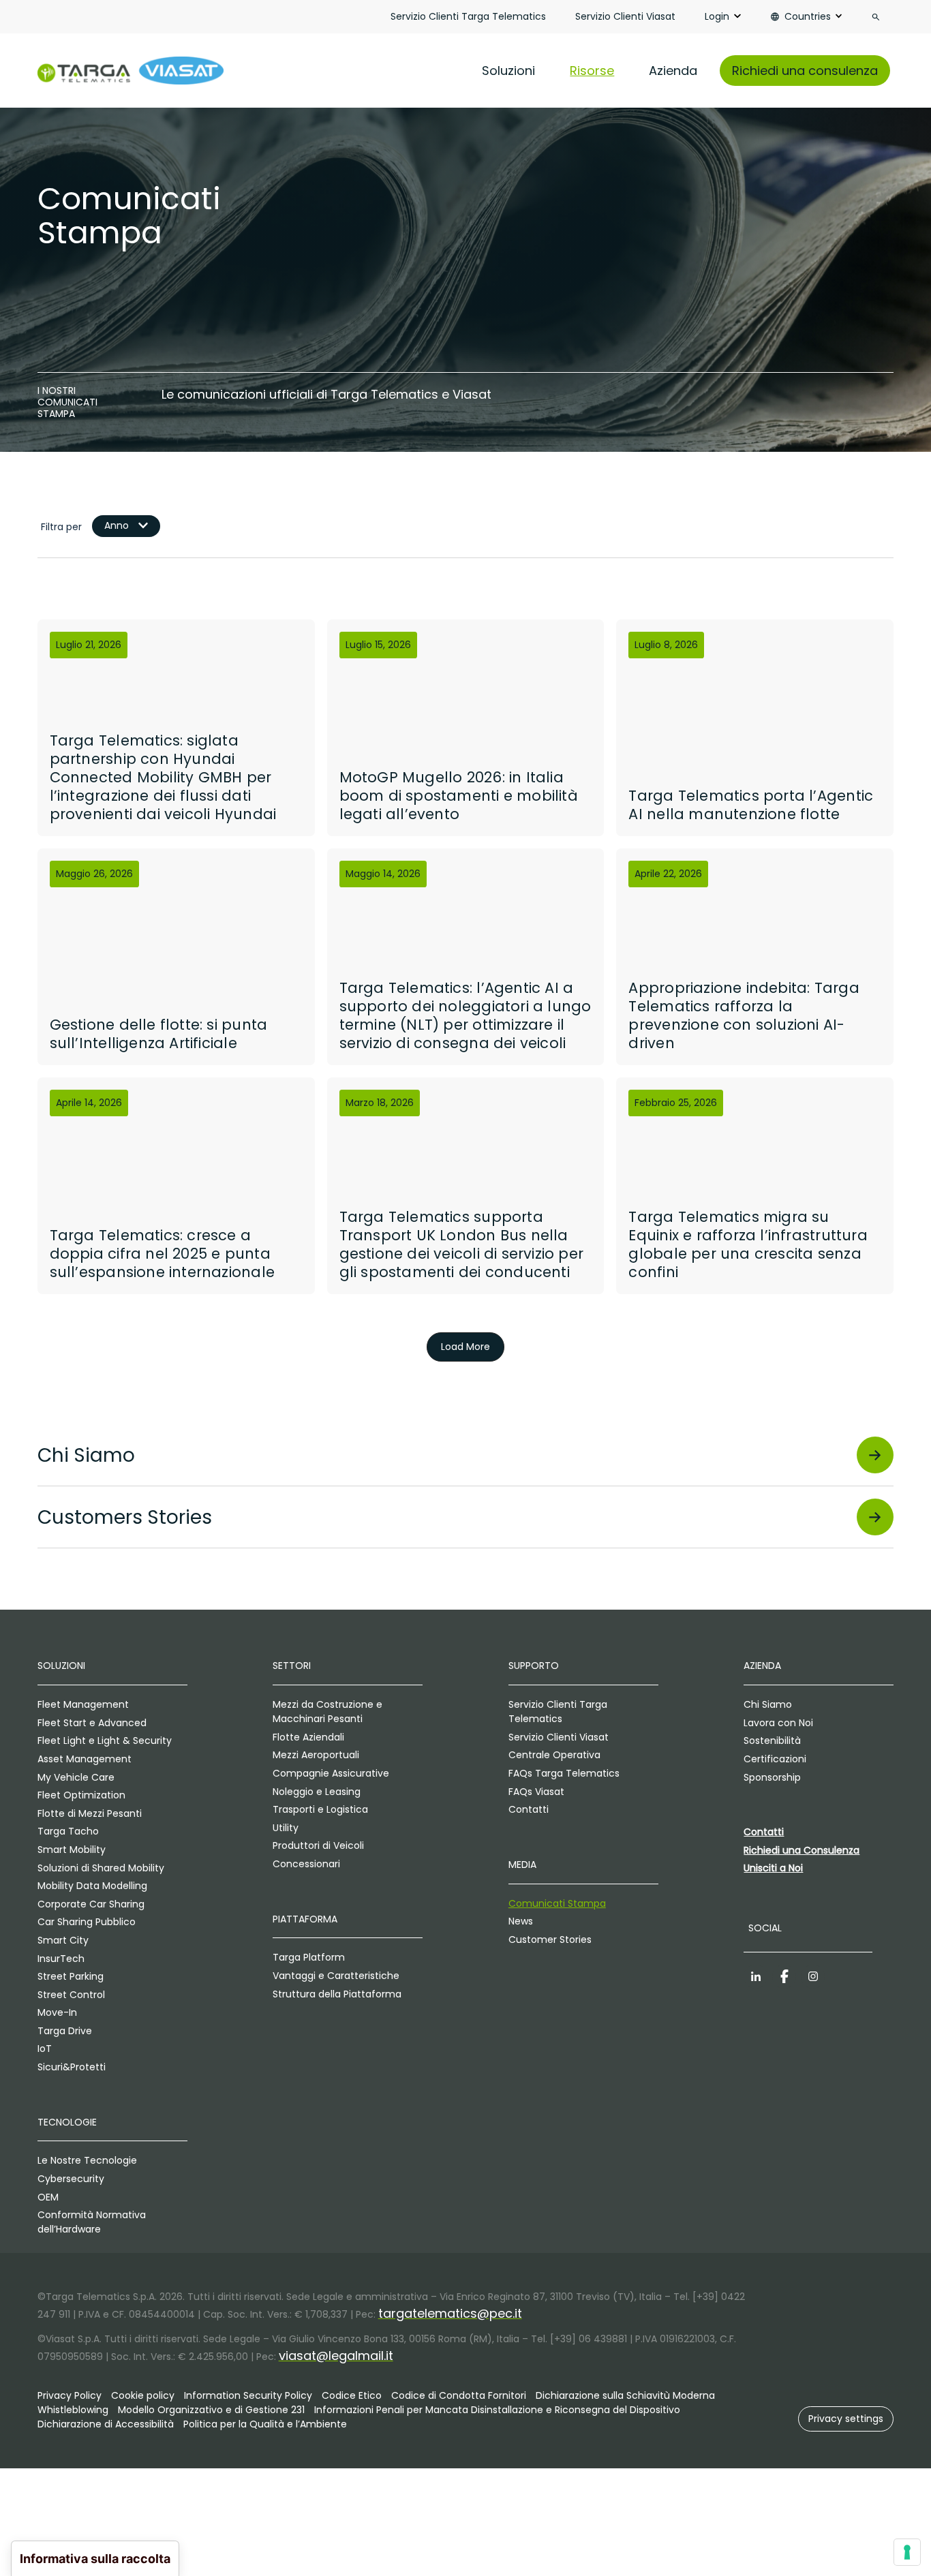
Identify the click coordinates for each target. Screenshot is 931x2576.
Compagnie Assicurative (331, 1773)
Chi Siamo (768, 1704)
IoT (45, 2049)
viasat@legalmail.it (336, 2356)
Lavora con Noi (778, 1723)
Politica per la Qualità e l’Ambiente (265, 2424)
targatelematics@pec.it (450, 2313)
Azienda (673, 71)
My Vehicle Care (76, 1777)
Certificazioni (775, 1759)
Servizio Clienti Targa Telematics (468, 16)
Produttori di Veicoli (318, 1845)
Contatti (529, 1809)
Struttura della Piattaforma (337, 1994)
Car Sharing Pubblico (87, 1922)
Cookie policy (143, 2395)
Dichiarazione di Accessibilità (106, 2424)
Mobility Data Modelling (92, 1886)
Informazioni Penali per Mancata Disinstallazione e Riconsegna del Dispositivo (497, 2410)
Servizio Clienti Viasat (625, 16)
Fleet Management (83, 1704)
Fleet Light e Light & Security (105, 1741)
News (521, 1921)
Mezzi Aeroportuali (316, 1755)
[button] (846, 2419)
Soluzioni (508, 71)
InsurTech (61, 1959)
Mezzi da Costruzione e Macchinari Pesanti (327, 1712)
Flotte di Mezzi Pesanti (90, 1813)
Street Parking (71, 1976)
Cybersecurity (71, 2179)
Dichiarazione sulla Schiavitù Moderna (625, 2395)
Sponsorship (772, 1777)
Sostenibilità (772, 1741)
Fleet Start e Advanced (92, 1723)
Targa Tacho (68, 1831)
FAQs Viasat (536, 1792)
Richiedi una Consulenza (802, 1850)
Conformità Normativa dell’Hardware (92, 2222)
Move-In (57, 2012)
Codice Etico (352, 2395)
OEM (48, 2197)
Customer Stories (550, 1939)
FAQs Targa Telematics (564, 1773)
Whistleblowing (73, 2410)
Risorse (592, 71)
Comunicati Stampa (557, 1903)
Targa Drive (65, 2031)
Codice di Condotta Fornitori (459, 2395)
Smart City (63, 1940)
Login (717, 16)
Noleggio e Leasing (317, 1792)
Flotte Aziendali (308, 1737)
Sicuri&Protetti (72, 2067)
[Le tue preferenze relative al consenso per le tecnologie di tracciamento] (907, 2552)
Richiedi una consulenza (805, 71)
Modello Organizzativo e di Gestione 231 (211, 2410)
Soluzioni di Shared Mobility (101, 1868)
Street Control (71, 1995)
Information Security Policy (248, 2395)
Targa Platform (309, 1957)
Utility (286, 1828)
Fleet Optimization (81, 1795)
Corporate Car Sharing (91, 1904)
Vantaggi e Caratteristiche (336, 1976)
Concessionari (306, 1864)
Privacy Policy (70, 2395)
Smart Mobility (72, 1850)
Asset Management (85, 1759)
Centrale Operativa (554, 1755)
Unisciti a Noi (773, 1868)
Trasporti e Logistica (320, 1809)
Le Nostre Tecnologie (87, 2160)
